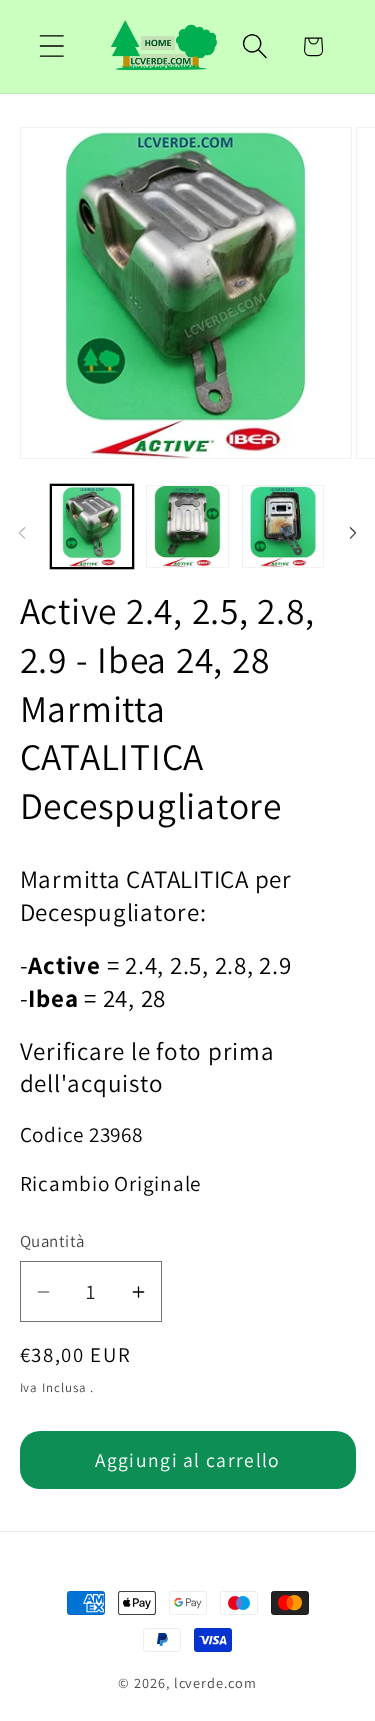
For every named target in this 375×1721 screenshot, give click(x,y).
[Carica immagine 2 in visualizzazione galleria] (187, 526)
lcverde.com (215, 1682)
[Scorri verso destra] (353, 533)
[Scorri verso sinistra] (22, 533)
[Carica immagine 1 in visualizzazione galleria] (92, 526)
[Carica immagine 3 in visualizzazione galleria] (283, 526)
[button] (51, 46)
